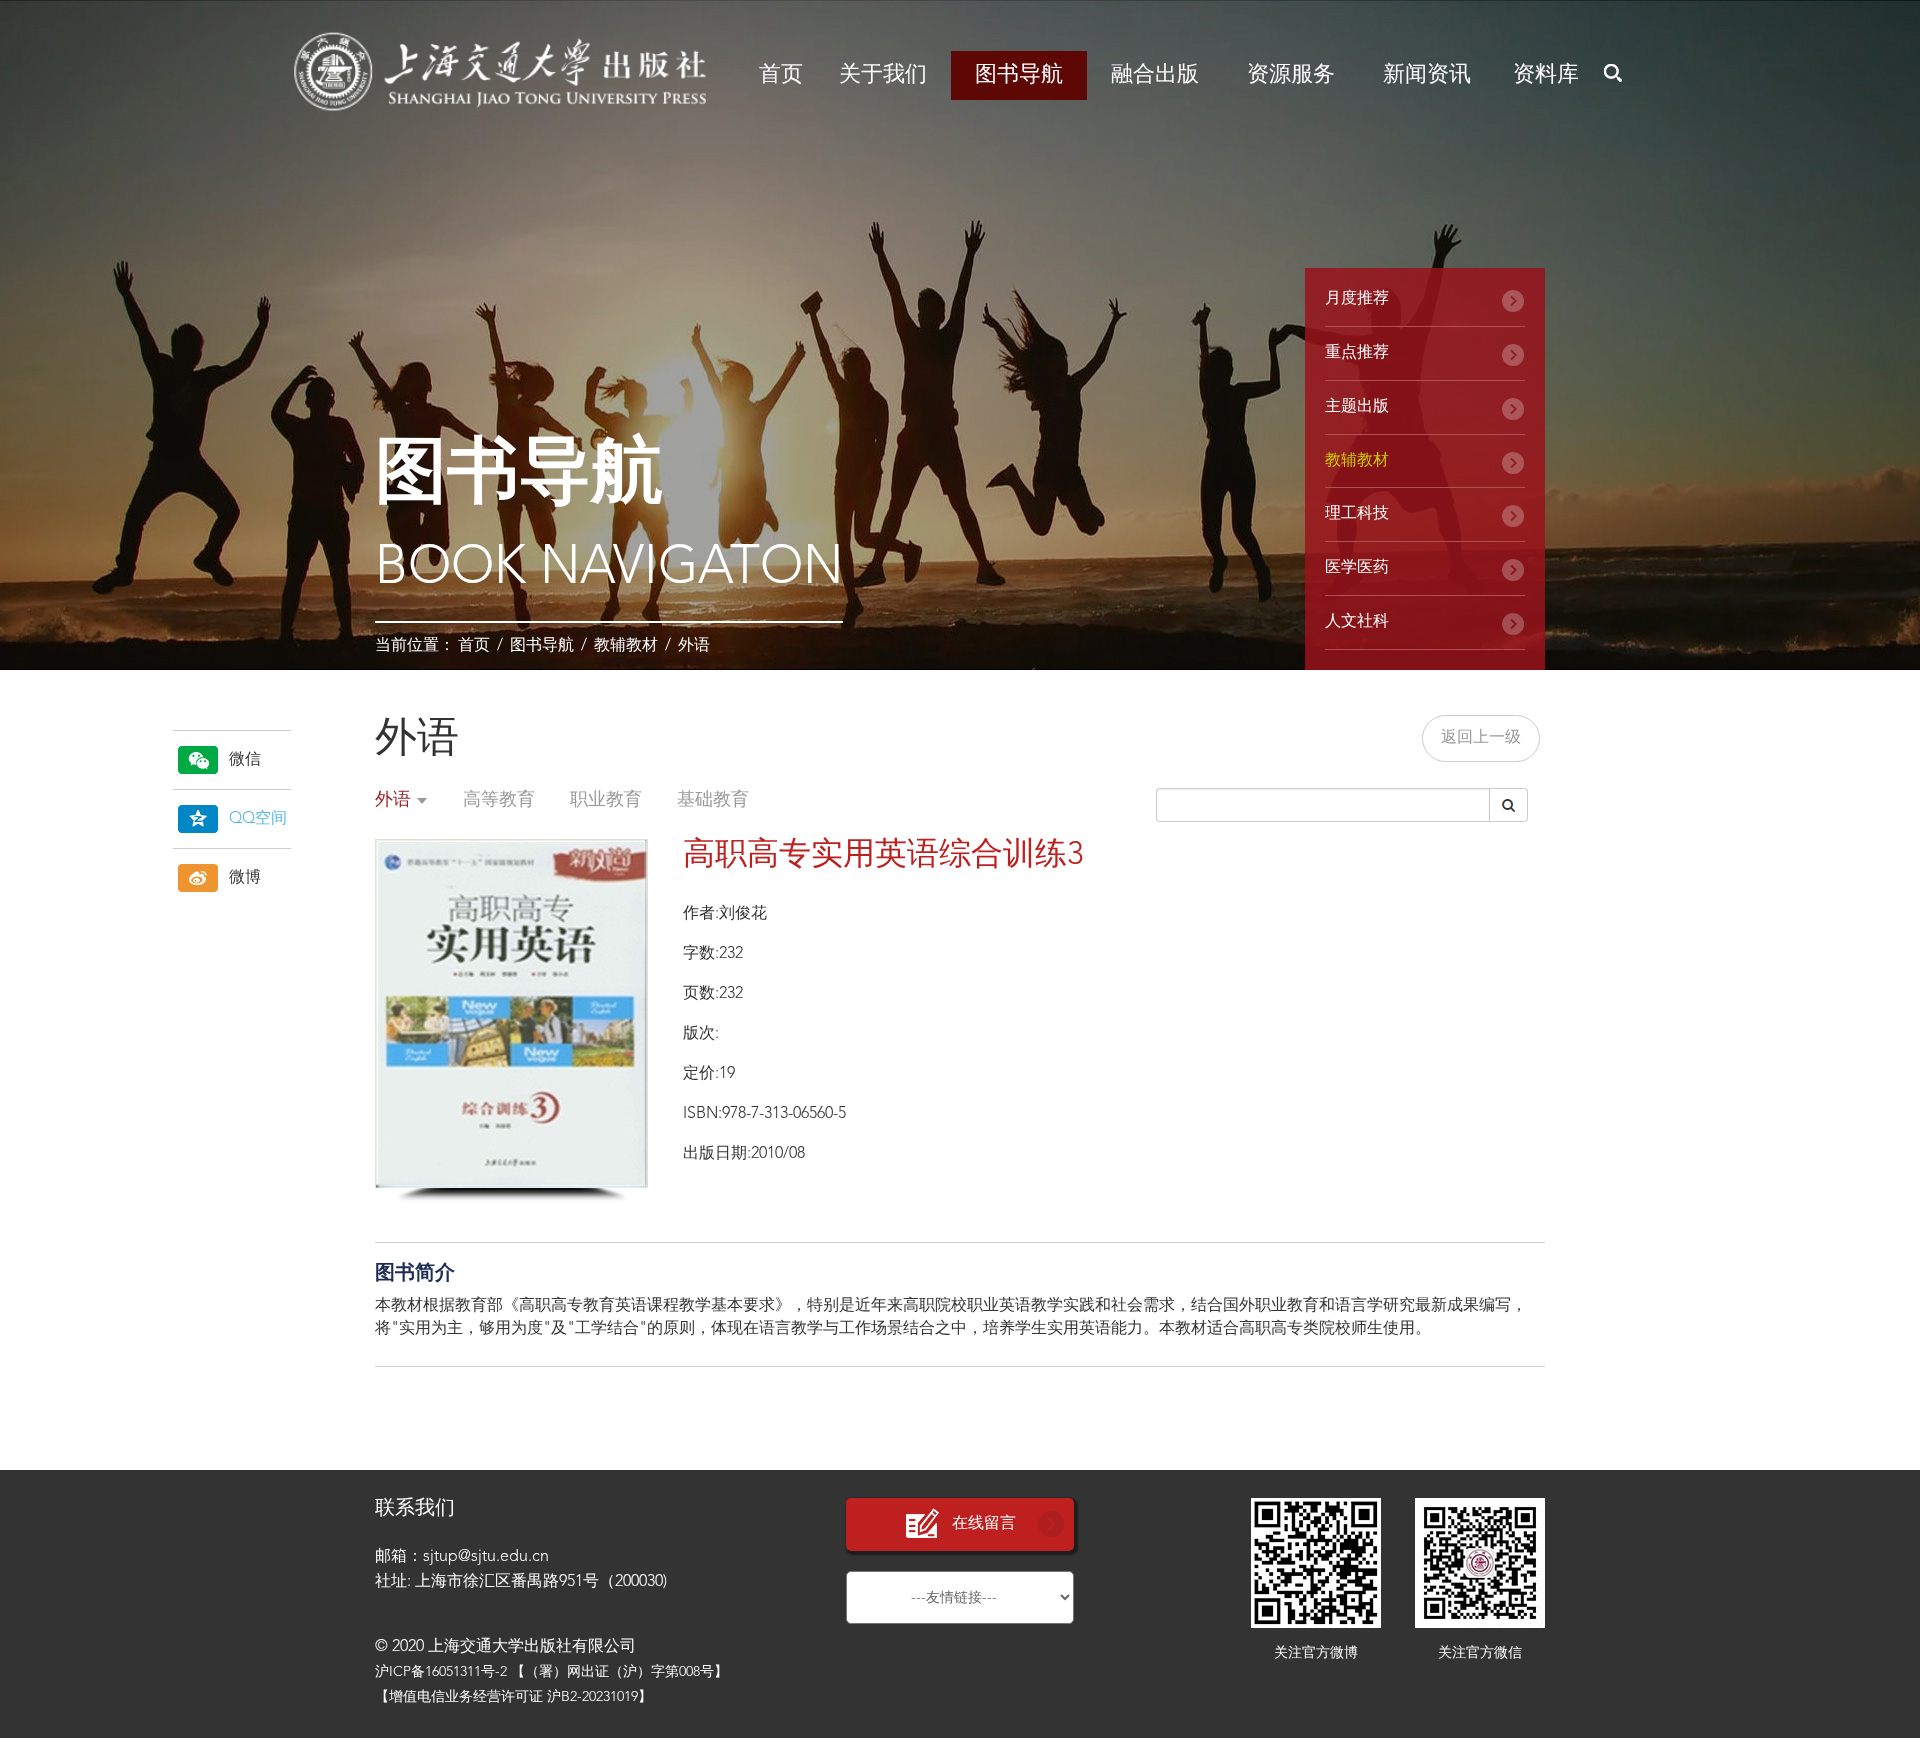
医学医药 (1357, 568)
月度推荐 (1357, 299)
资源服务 (1291, 75)
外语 (694, 646)
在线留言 (984, 1524)
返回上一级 (1481, 738)
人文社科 (1357, 622)
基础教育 (713, 800)
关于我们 (883, 75)
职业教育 (606, 800)
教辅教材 (626, 646)
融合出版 (1155, 75)
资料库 (1546, 75)
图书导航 (1019, 75)
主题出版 (1357, 407)
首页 (781, 75)
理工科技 (1357, 514)
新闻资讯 (1427, 75)
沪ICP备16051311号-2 (441, 1672)
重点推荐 (1357, 353)
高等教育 (499, 800)
